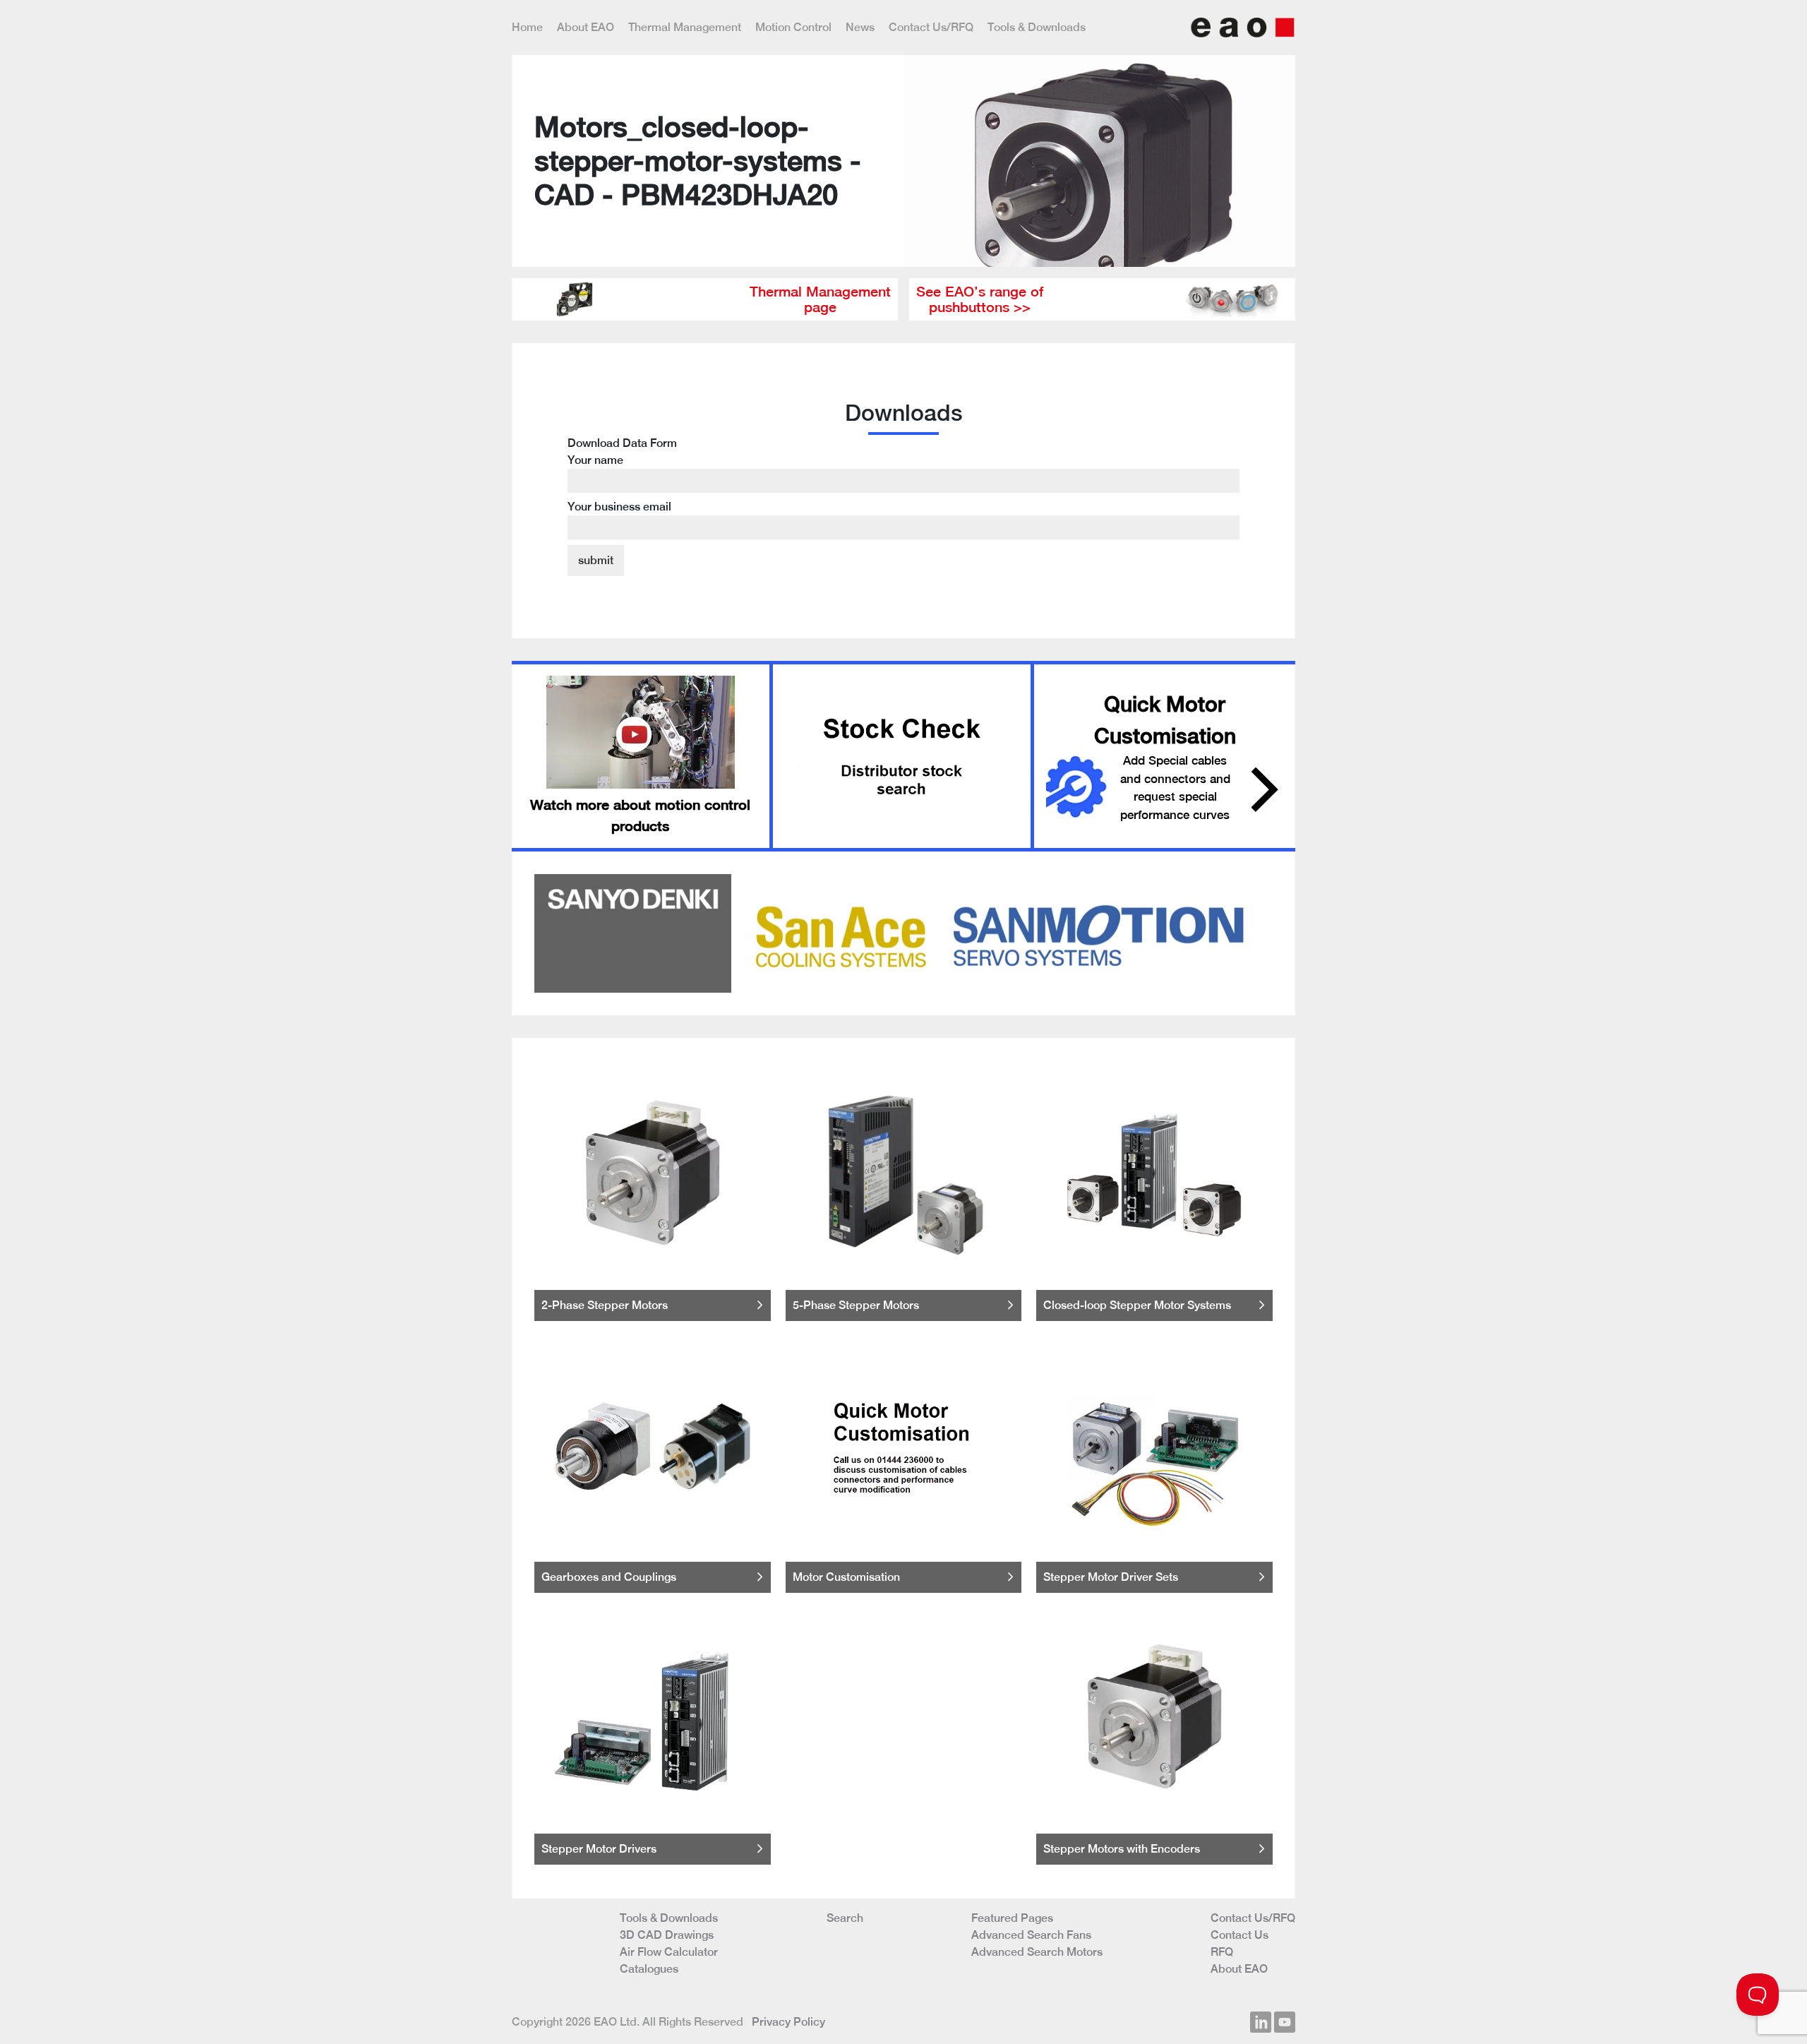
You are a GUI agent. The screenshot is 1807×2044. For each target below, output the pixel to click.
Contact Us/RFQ (931, 27)
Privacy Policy (788, 2022)
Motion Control (793, 27)
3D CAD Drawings (667, 1935)
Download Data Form (622, 475)
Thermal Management (685, 27)
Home (527, 27)
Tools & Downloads (1037, 27)
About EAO (586, 27)
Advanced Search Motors (1037, 1952)
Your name (595, 460)
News (860, 27)
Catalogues (649, 1969)
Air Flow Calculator (669, 1952)
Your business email (619, 507)
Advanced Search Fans (1031, 1935)
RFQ (1222, 1952)
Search (845, 1918)
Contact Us (1239, 1935)
